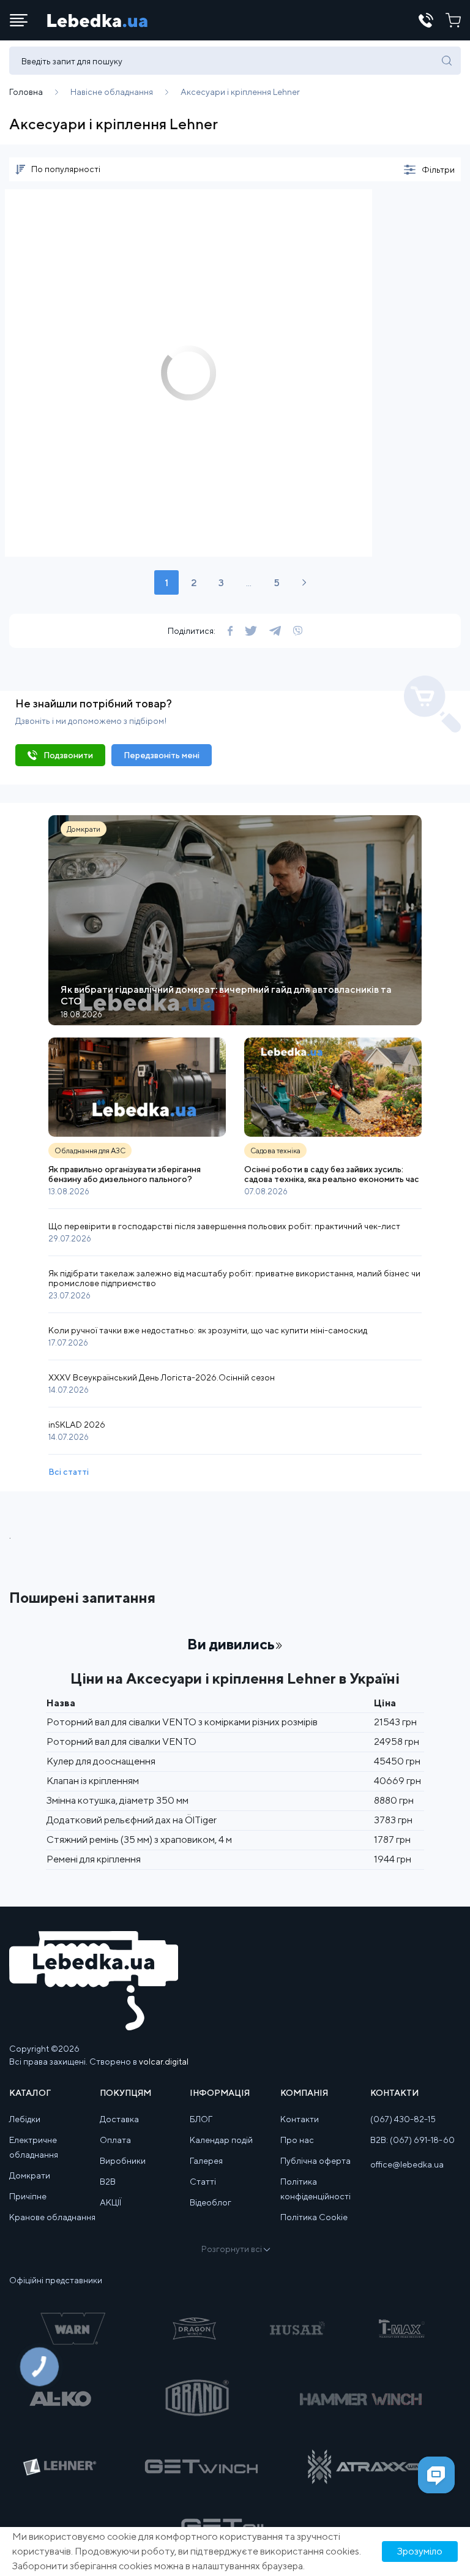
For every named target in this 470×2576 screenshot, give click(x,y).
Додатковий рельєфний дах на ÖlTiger (132, 1820)
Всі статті (69, 1472)
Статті (203, 2182)
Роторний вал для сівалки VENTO (121, 1742)
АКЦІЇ (110, 2202)
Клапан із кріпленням (93, 1781)
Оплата (115, 2140)
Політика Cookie (314, 2217)
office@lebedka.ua (407, 2164)
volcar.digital (164, 2062)
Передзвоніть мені (162, 755)
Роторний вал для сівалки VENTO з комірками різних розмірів (182, 1722)
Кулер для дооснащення (101, 1761)
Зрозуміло (420, 2551)
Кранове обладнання (52, 2217)
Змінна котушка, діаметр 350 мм (117, 1800)
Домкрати (30, 2175)
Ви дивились (231, 1644)
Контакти (300, 2119)
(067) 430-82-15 (403, 2119)
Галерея (206, 2161)
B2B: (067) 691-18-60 (412, 2140)
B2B (108, 2182)
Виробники (123, 2161)
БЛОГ (201, 2119)
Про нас (297, 2140)
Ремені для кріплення (94, 1859)
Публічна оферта (315, 2161)
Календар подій (221, 2140)
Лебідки (25, 2119)
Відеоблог (211, 2202)
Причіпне (28, 2196)
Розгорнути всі (232, 2249)
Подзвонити (68, 755)
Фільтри (438, 170)
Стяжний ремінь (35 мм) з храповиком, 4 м (139, 1840)
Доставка (119, 2119)
